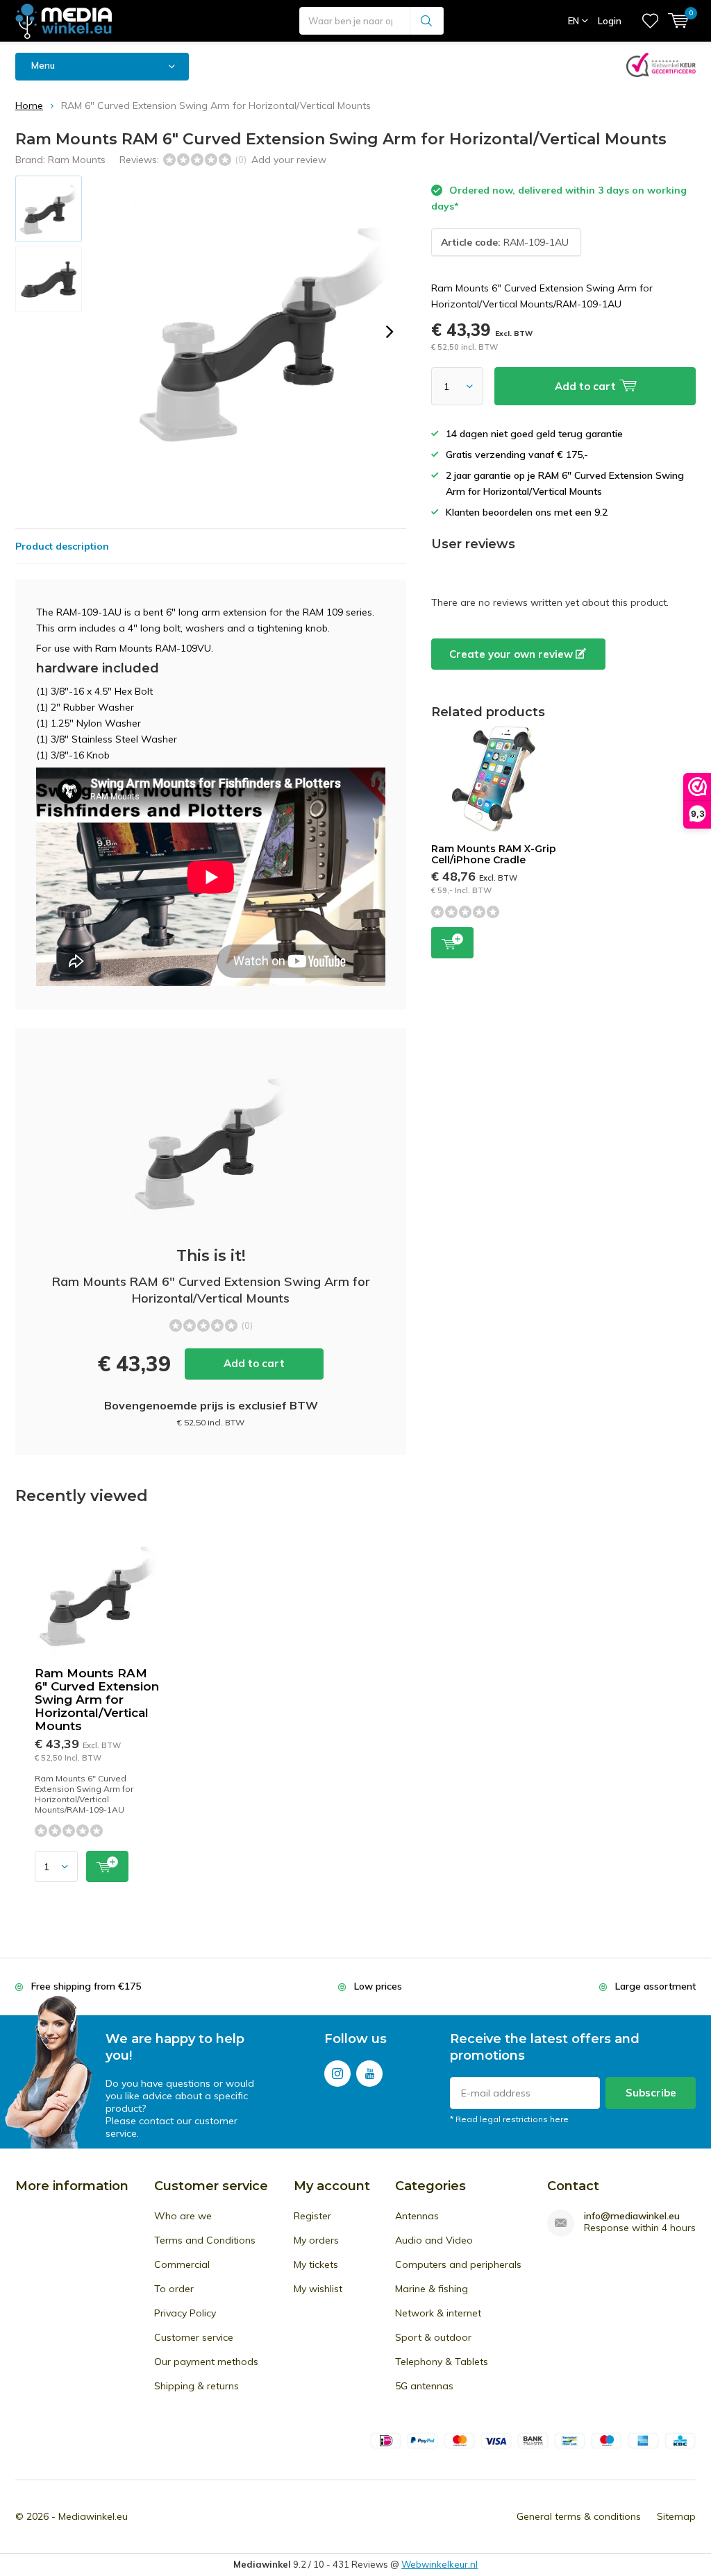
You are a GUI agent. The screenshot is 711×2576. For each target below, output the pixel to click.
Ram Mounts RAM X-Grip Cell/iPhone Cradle (494, 854)
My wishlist (318, 2289)
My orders (316, 2240)
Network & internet (438, 2313)
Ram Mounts (77, 160)
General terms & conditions (579, 2516)
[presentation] (390, 332)
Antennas (417, 2216)
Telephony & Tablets (442, 2362)
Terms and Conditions (205, 2240)
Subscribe (651, 2093)
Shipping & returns (196, 2386)
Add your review (289, 160)
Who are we (183, 2216)
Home (29, 105)
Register (312, 2216)
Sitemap (676, 2516)
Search (427, 21)
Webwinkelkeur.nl (440, 2564)
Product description (62, 546)
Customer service (194, 2337)
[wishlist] (650, 21)
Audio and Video (434, 2240)
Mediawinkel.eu (93, 2516)
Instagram (337, 2074)
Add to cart (254, 1363)
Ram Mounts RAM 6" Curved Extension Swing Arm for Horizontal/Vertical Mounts (97, 1700)
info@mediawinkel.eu (632, 2216)
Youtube (369, 2074)
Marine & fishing (432, 2289)
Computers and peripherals (458, 2264)
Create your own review (512, 654)
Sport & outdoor (433, 2337)
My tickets (316, 2264)
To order (174, 2289)
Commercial (182, 2264)
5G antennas (424, 2386)
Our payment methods (206, 2362)
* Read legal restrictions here (509, 2119)
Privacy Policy (185, 2313)
